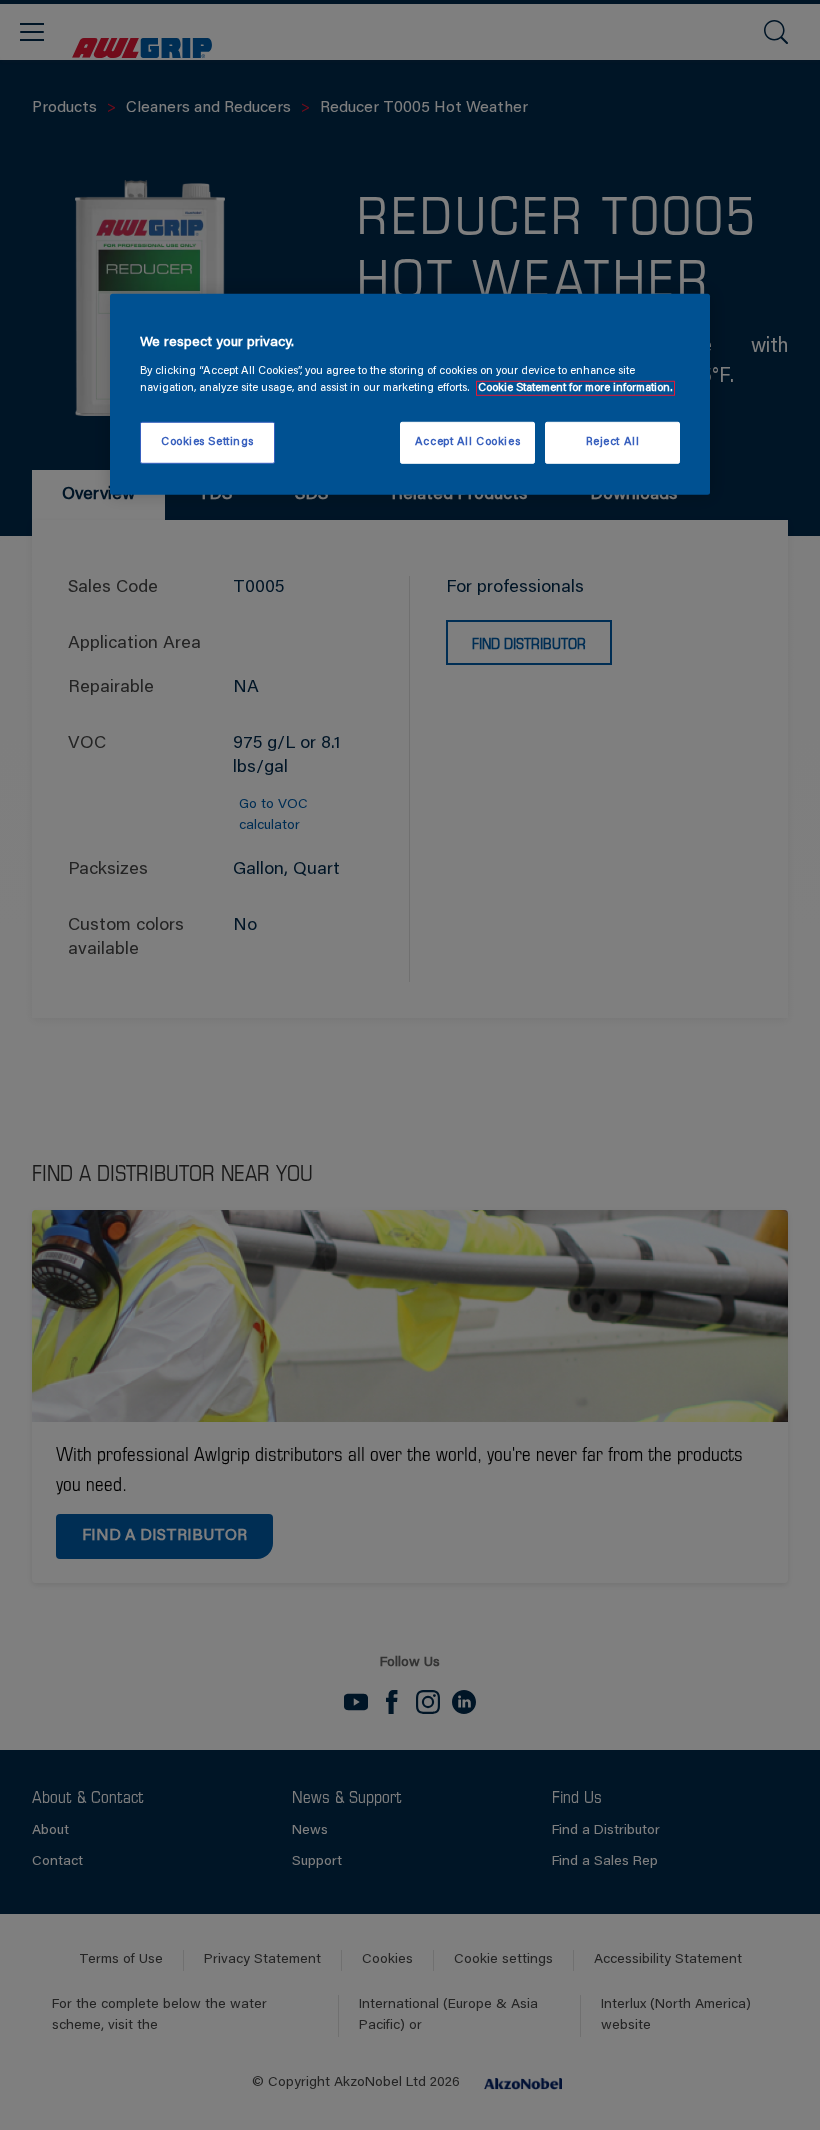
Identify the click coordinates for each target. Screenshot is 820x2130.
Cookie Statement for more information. (575, 388)
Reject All (613, 442)
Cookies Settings (207, 442)
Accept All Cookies (467, 442)
